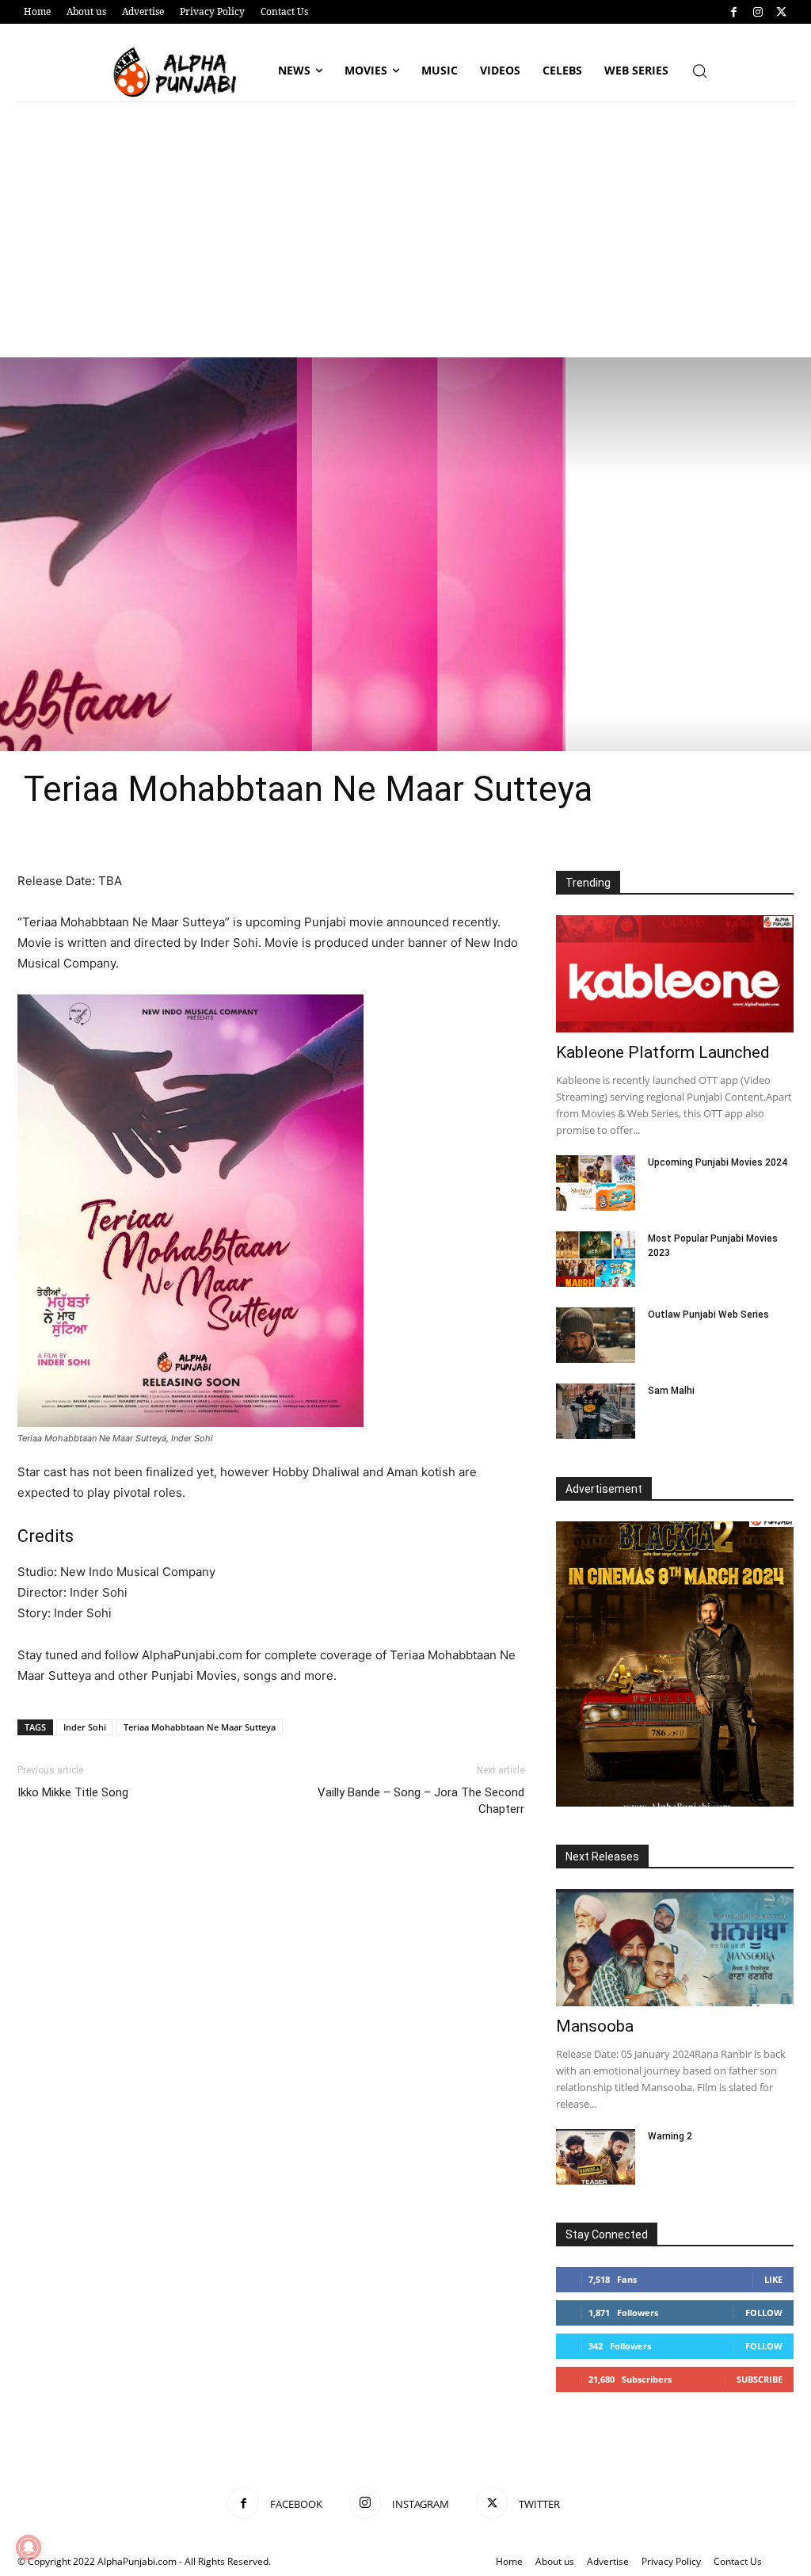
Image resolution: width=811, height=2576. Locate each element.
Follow (764, 2313)
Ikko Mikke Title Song (73, 1792)
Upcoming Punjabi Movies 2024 (718, 1162)
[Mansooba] (675, 1948)
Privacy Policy (671, 2561)
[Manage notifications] (29, 2547)
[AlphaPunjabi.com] (180, 73)
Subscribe (760, 2379)
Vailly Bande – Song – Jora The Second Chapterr (421, 1801)
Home (509, 2561)
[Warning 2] (596, 2157)
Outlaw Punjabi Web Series (708, 1315)
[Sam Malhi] (596, 1411)
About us (555, 2561)
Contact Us (738, 2561)
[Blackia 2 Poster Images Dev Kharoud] (675, 1664)
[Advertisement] (405, 239)
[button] (699, 71)
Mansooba (595, 2026)
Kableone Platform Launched (663, 1052)
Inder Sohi (85, 1727)
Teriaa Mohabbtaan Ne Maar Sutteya (200, 1727)
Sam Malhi (671, 1391)
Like (773, 2279)
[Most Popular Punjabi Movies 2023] (596, 1259)
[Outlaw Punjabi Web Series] (596, 1335)
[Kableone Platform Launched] (675, 974)
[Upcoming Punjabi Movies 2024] (596, 1183)
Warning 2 (670, 2136)
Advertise (608, 2561)
